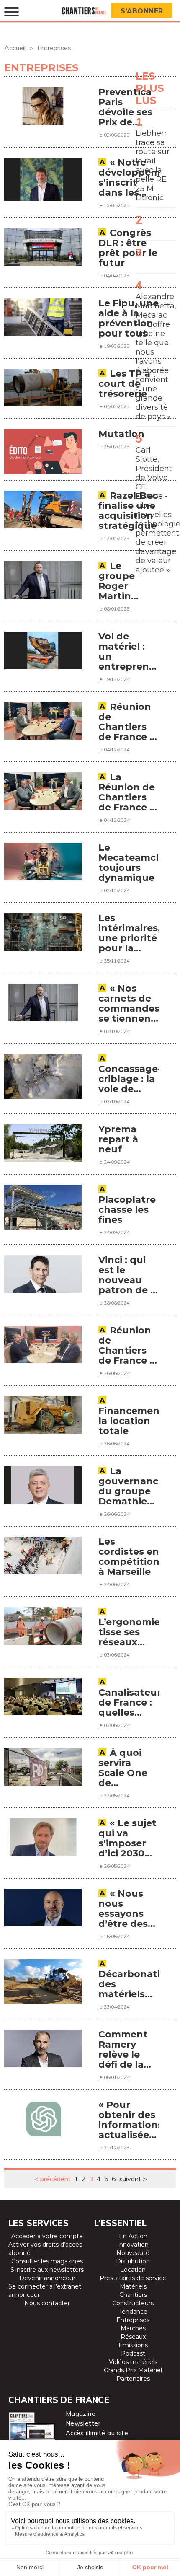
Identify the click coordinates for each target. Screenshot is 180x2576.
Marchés (133, 2328)
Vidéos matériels (133, 2362)
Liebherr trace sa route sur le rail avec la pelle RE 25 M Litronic (153, 166)
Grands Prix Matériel (133, 2370)
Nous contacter (47, 2303)
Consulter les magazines (47, 2261)
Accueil (15, 48)
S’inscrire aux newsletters (47, 2270)
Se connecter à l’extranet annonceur (45, 2291)
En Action (133, 2236)
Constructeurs (133, 2303)
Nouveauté (133, 2253)
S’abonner (142, 11)
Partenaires (133, 2379)
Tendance (133, 2312)
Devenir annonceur (47, 2278)
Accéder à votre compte (47, 2236)
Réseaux (133, 2337)
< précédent (53, 2179)
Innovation (133, 2245)
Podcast (133, 2353)
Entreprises (133, 2320)
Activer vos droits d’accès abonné (45, 2249)
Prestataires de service (133, 2278)
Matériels (133, 2286)
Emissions (133, 2345)
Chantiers (133, 2295)
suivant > (133, 2179)
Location (133, 2270)
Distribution (133, 2261)
